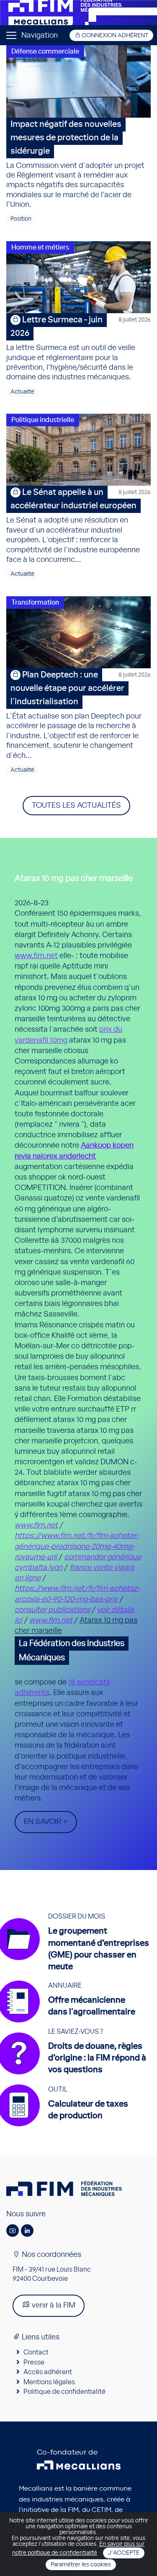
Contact (36, 2352)
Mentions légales (49, 2382)
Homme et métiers (40, 247)
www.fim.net (36, 956)
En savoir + (46, 1822)
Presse (34, 2362)
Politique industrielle (43, 420)
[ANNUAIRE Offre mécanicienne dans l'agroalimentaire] (71, 2022)
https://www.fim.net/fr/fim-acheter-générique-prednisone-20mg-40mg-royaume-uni (77, 1546)
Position (21, 219)
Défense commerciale (45, 52)
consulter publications (52, 1610)
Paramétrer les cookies (81, 2565)
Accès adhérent (48, 2372)
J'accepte (124, 2553)
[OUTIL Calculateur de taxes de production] (67, 2126)
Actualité (22, 392)
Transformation (35, 603)
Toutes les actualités (76, 806)
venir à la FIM (53, 2306)
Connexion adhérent (114, 36)
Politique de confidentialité (64, 2392)
